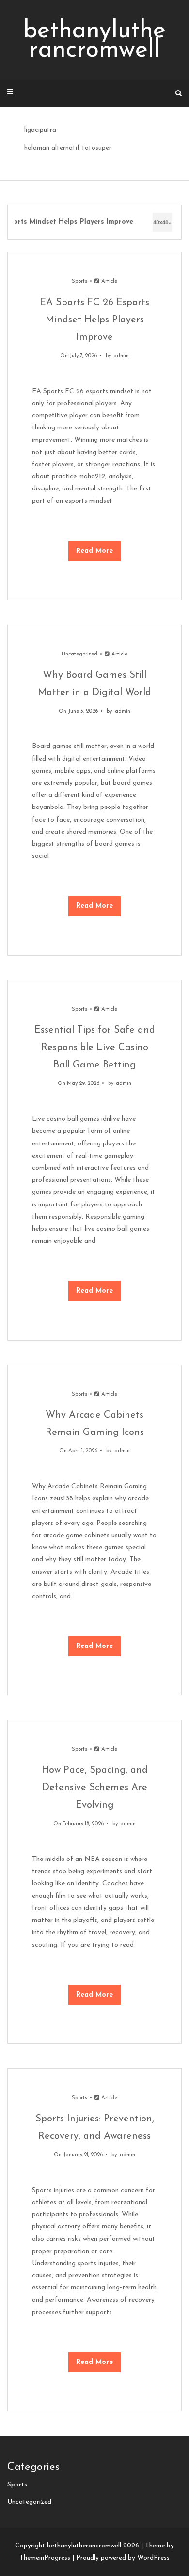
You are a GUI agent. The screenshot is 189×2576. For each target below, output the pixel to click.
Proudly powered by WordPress (123, 2558)
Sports (79, 282)
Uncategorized (79, 654)
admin (121, 356)
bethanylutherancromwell (94, 41)
